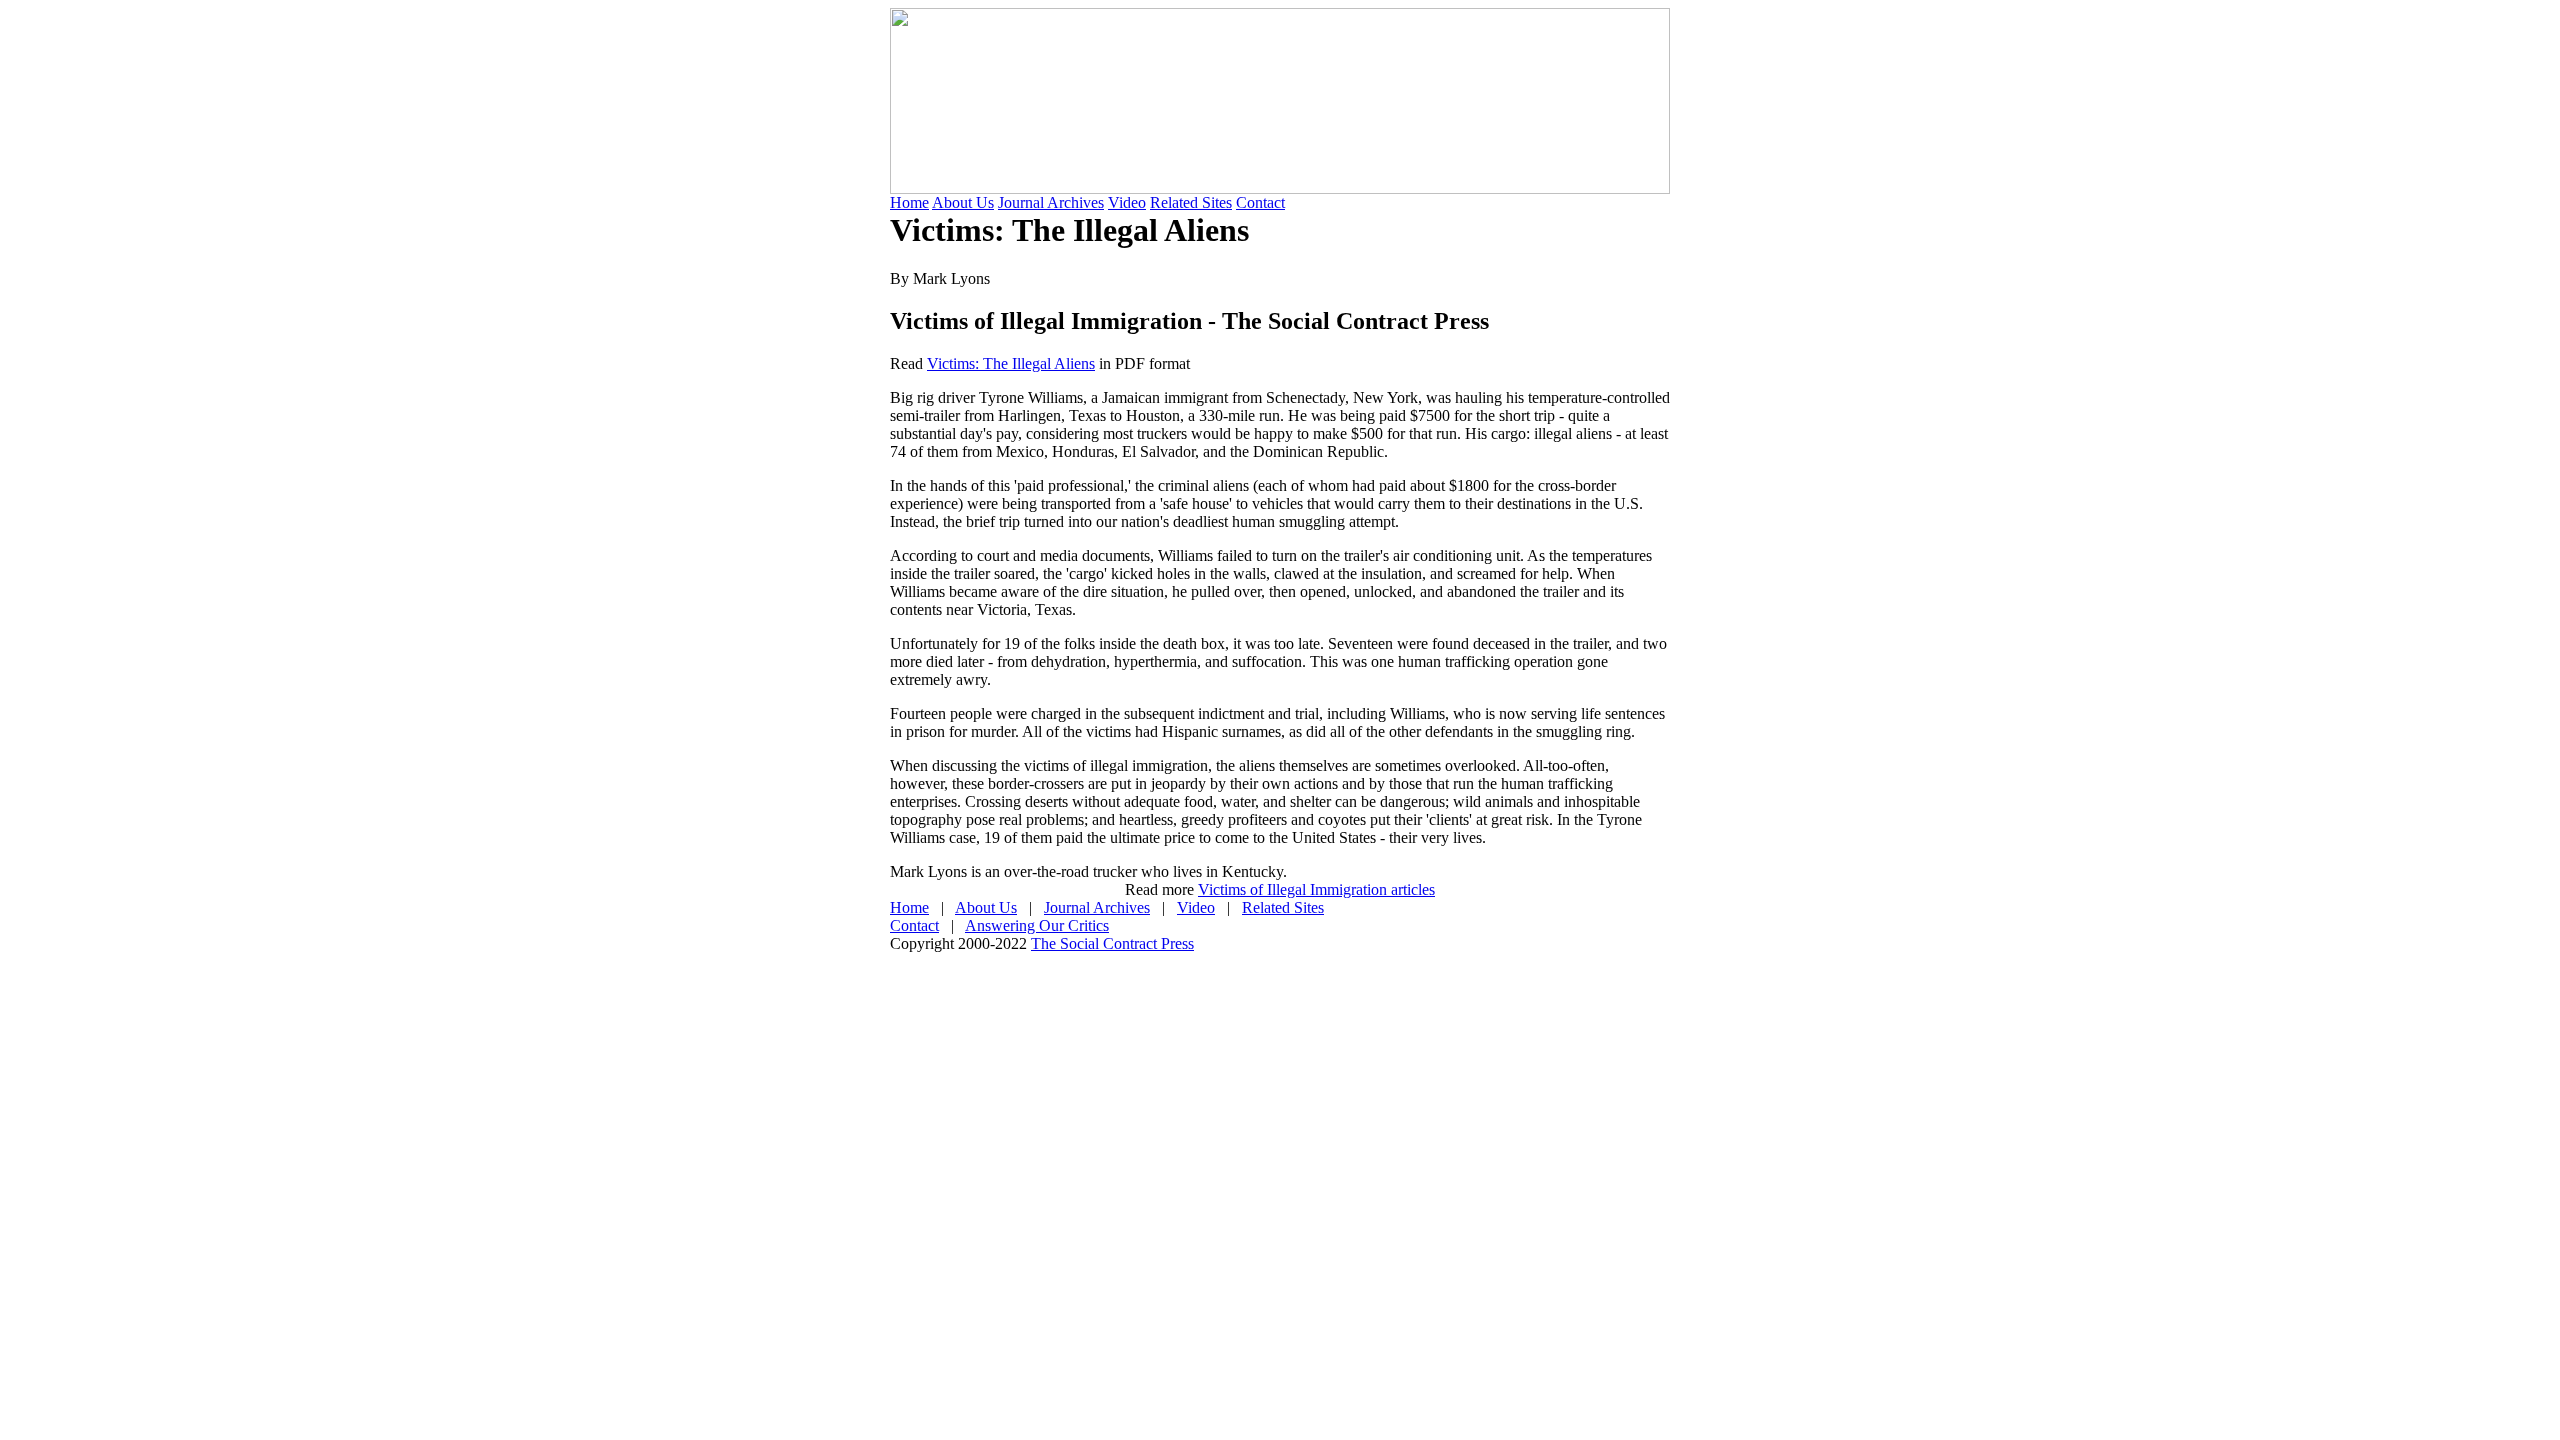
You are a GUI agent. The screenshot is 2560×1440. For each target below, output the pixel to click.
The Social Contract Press (1112, 943)
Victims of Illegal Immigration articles (1316, 889)
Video (1127, 202)
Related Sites (1191, 202)
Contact (1260, 202)
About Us (963, 202)
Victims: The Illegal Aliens (1011, 363)
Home (909, 202)
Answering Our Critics (1037, 925)
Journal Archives (1051, 202)
